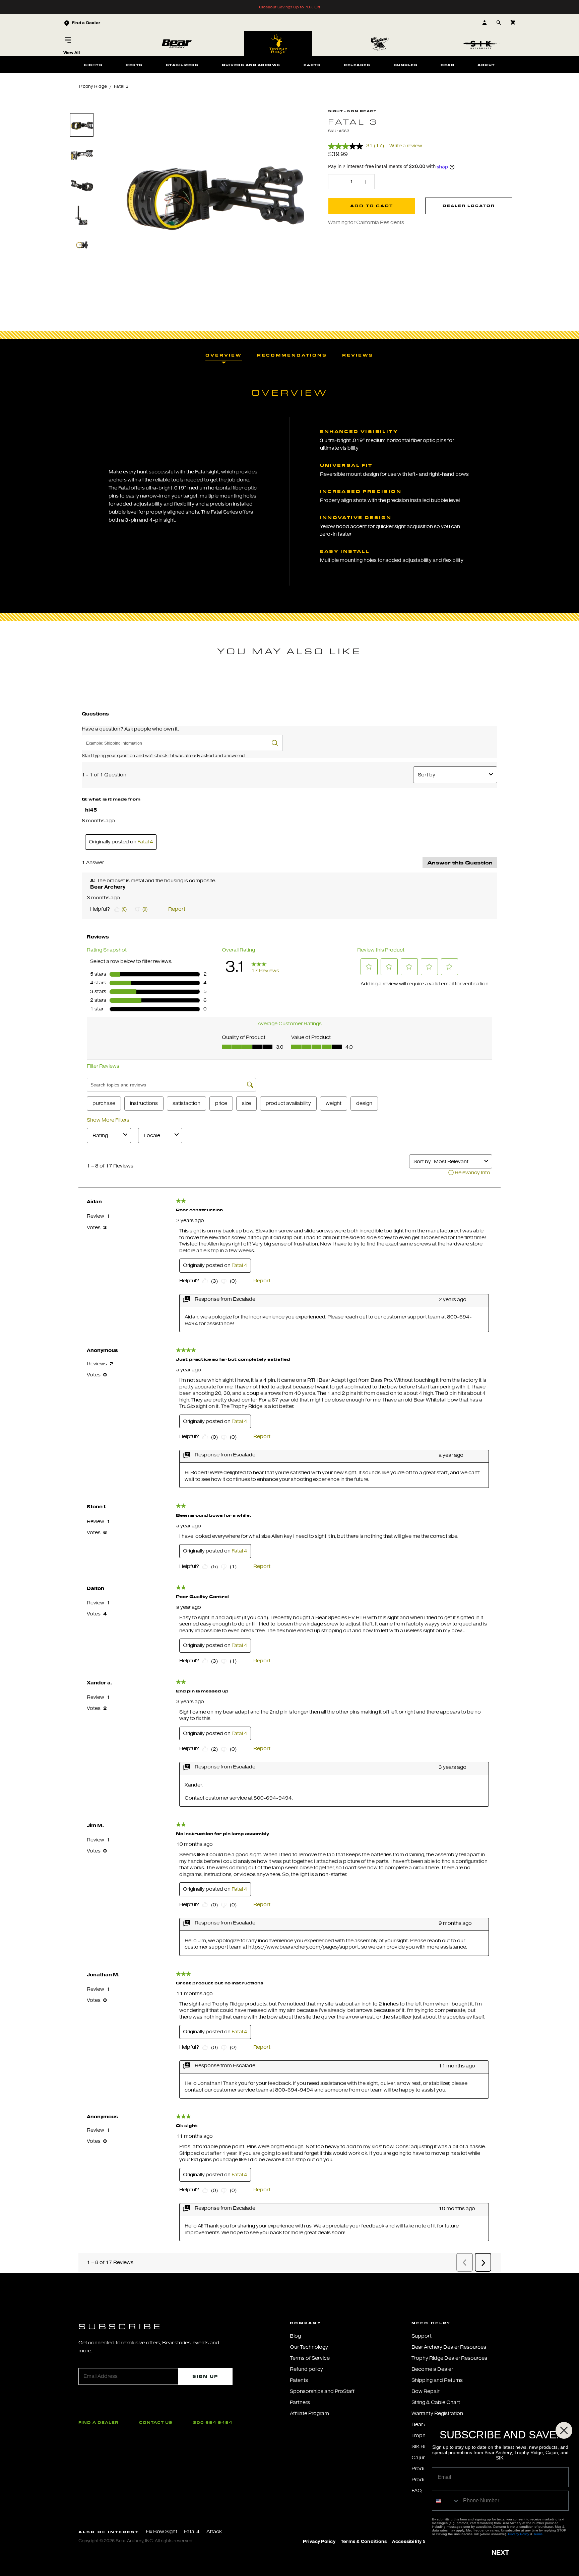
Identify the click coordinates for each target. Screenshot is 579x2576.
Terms (538, 2534)
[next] (82, 304)
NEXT (500, 2553)
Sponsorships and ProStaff (322, 2391)
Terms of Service (310, 2358)
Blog (295, 2336)
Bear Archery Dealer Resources (449, 2347)
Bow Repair (425, 2391)
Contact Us (156, 2422)
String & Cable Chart (436, 2402)
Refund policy (306, 2369)
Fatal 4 (192, 2532)
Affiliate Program (309, 2413)
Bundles (406, 65)
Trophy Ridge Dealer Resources (449, 2358)
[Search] (499, 23)
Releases (357, 65)
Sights (93, 65)
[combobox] (446, 2501)
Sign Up (205, 2376)
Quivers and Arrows (251, 65)
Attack (214, 2532)
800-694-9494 (213, 2422)
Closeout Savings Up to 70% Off (290, 7)
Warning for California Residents (366, 223)
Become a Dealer (432, 2369)
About (486, 65)
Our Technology (309, 2347)
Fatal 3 (121, 86)
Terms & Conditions (364, 2542)
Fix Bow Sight (162, 2532)
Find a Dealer (99, 2422)
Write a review (406, 146)
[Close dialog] (564, 2430)
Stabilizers (182, 65)
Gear (447, 65)
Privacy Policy (319, 2542)
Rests (134, 65)
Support (422, 2336)
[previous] (82, 106)
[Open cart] (513, 23)
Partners (300, 2402)
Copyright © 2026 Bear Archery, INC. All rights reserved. (136, 2541)
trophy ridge (93, 86)
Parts (312, 65)
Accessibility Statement (420, 2542)
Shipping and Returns (437, 2380)
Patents (299, 2380)
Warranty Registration (437, 2413)
